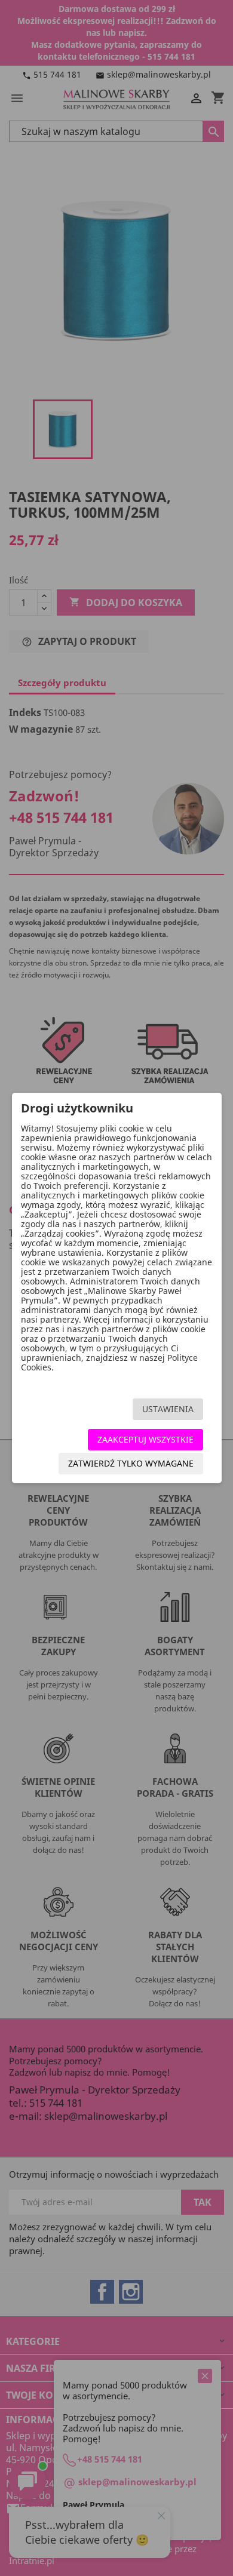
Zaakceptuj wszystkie (145, 1439)
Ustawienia (168, 1409)
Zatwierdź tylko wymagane (131, 1463)
